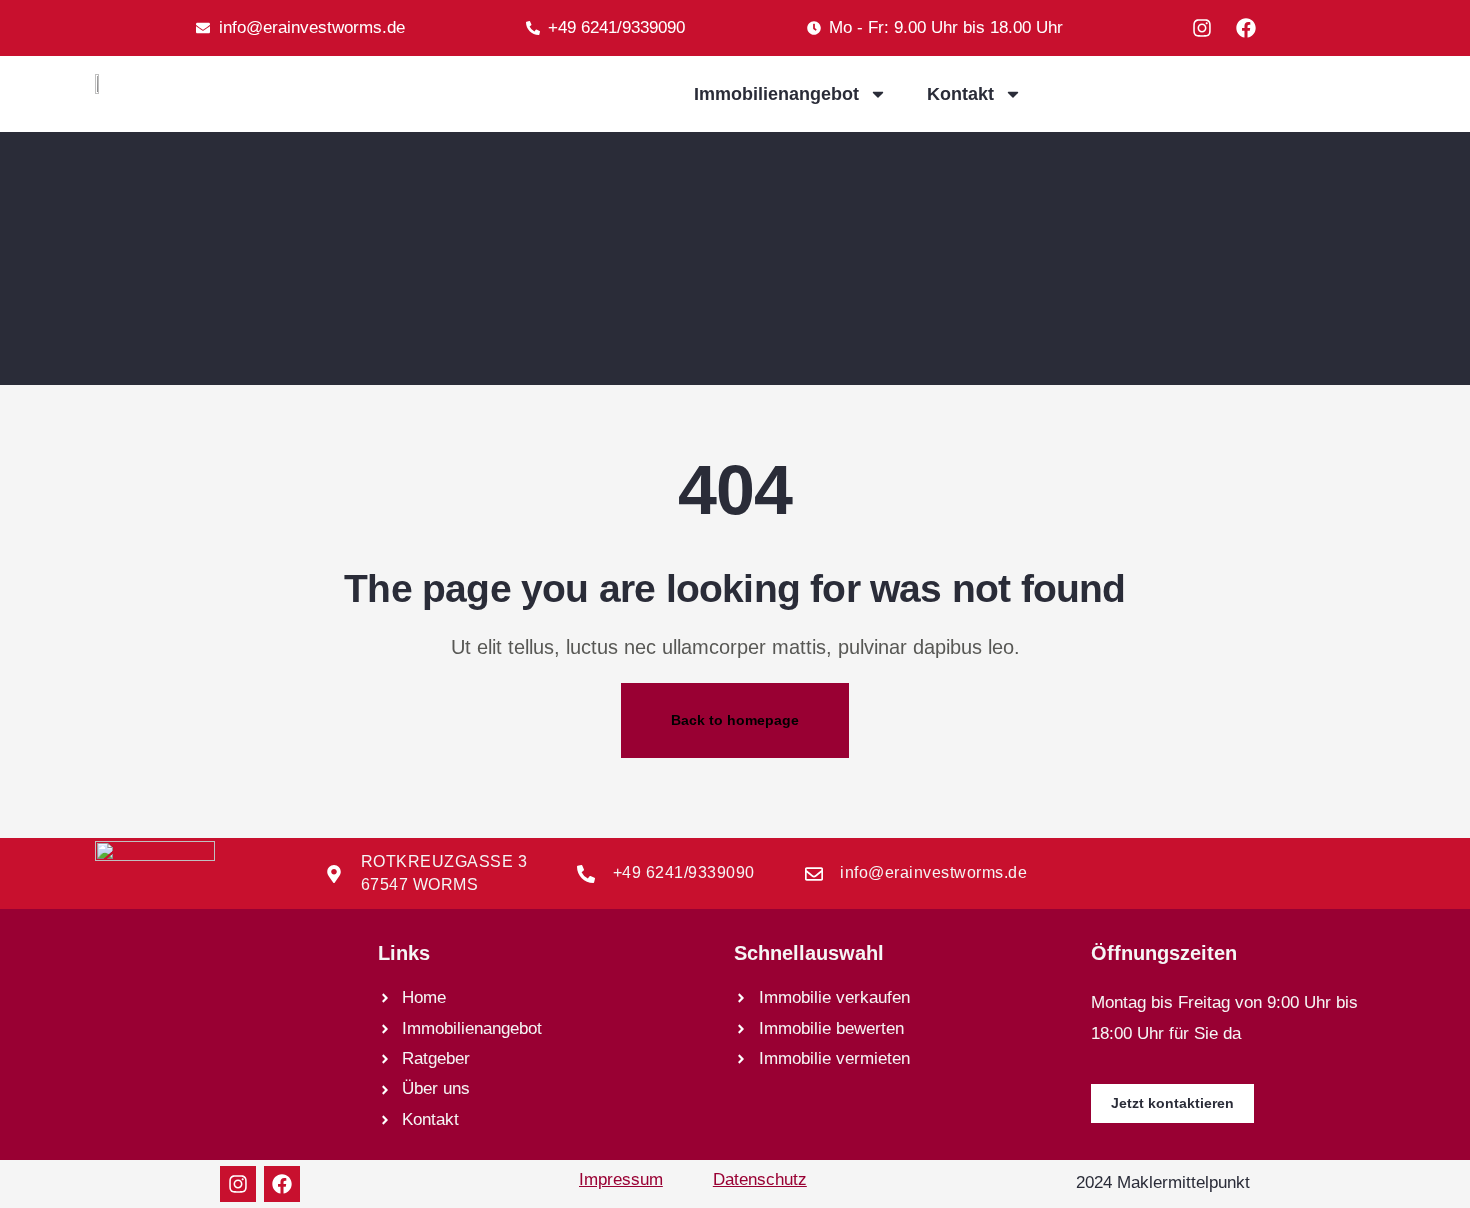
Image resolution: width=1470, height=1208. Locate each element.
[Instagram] (1202, 28)
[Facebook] (1246, 28)
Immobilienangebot (776, 94)
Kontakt (960, 94)
